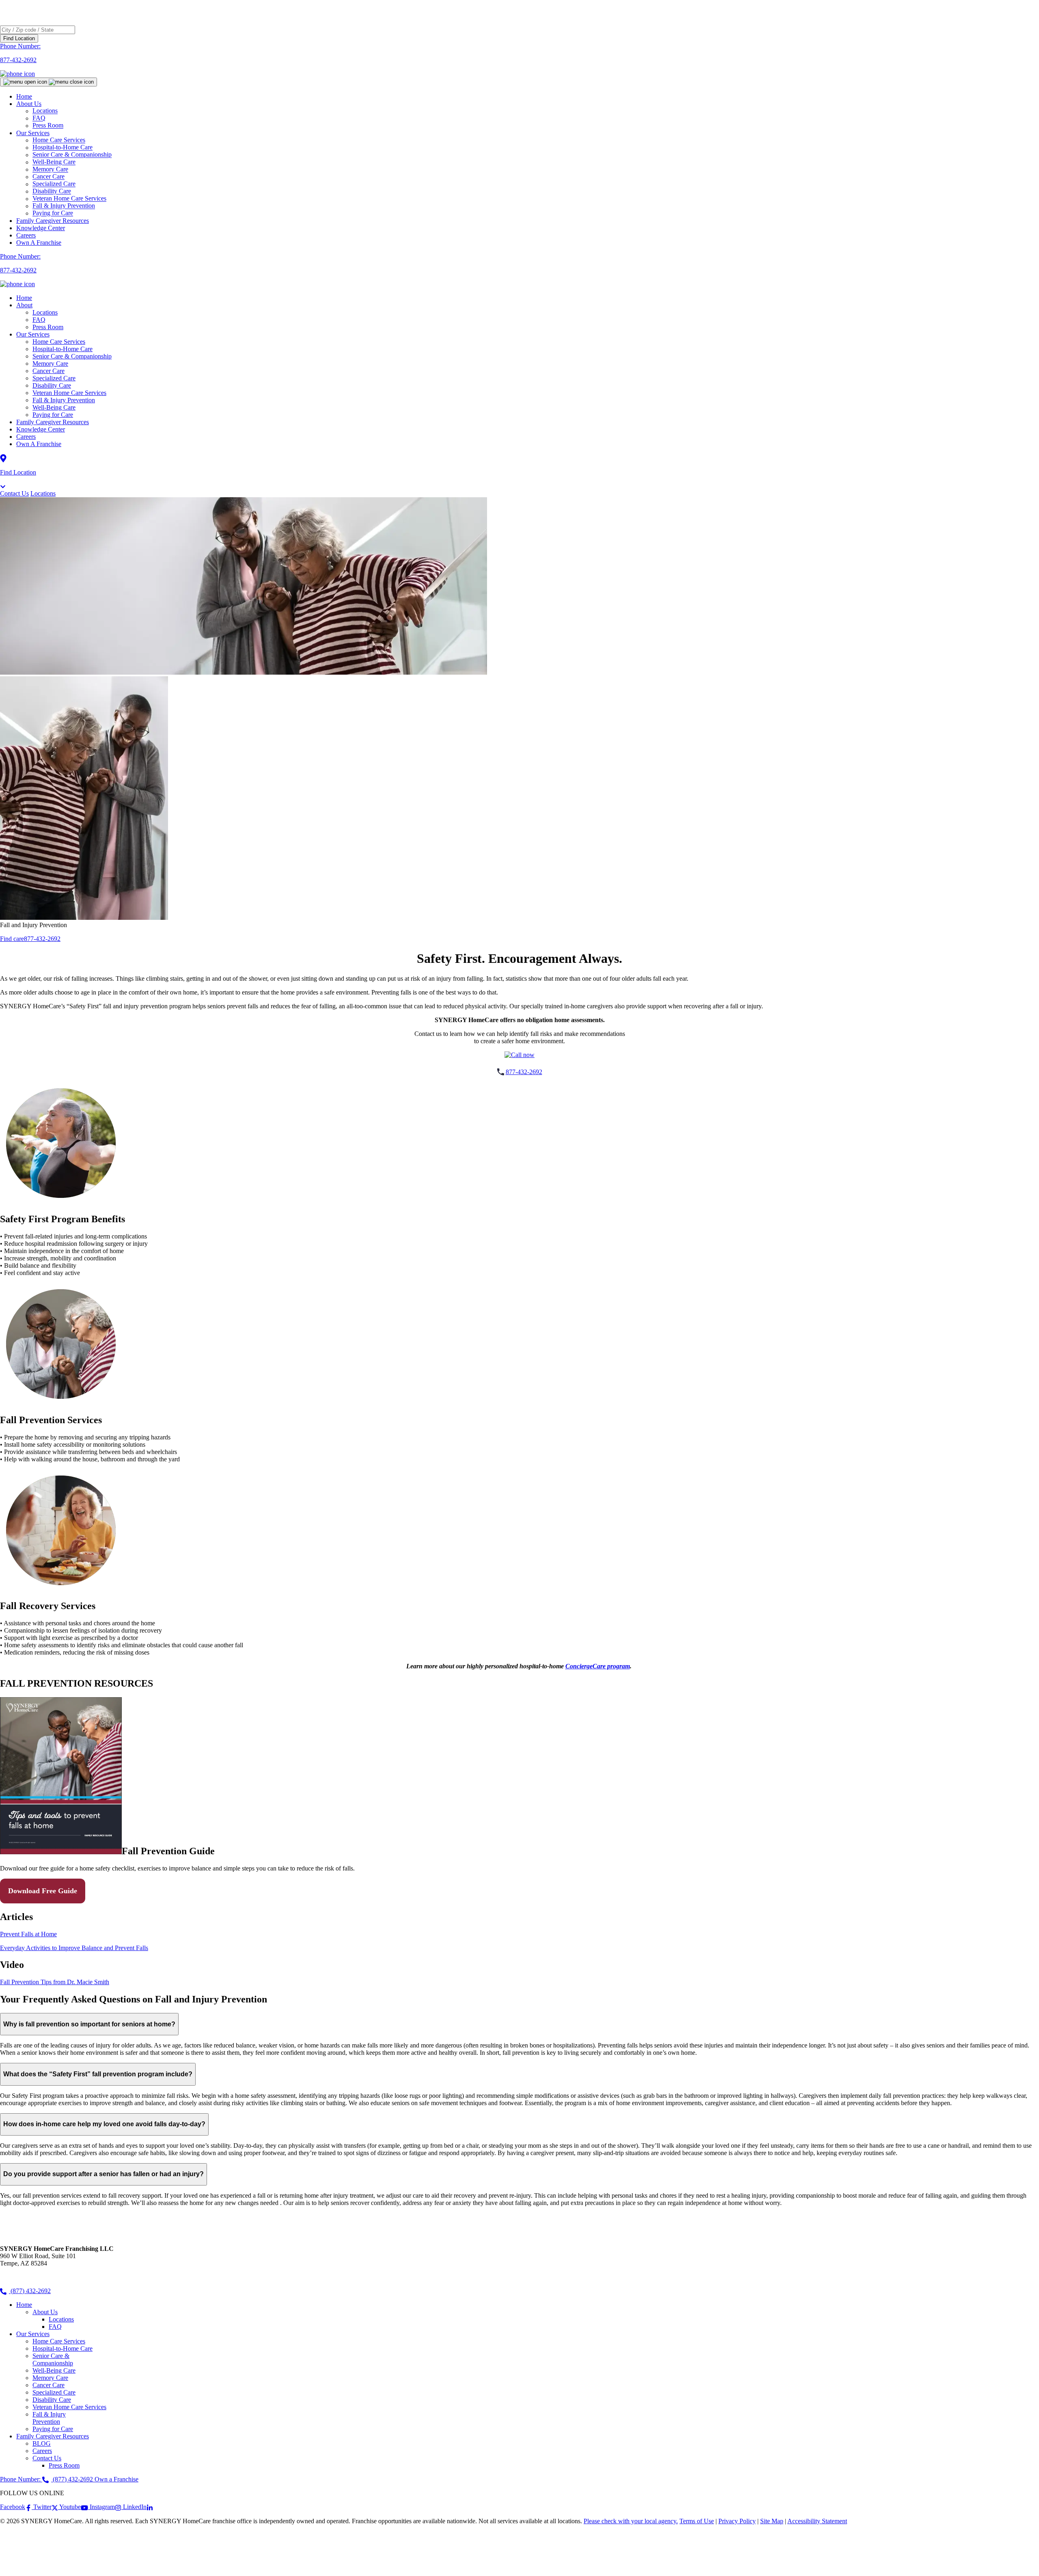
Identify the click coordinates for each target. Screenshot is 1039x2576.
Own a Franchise (116, 2479)
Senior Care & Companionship (72, 356)
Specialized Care (54, 378)
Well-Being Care (54, 407)
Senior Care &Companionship (53, 2359)
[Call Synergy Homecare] (519, 1055)
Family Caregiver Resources (53, 221)
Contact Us (14, 493)
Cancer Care (49, 371)
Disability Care (52, 385)
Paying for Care (53, 213)
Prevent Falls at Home (28, 1934)
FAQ (39, 320)
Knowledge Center (41, 228)
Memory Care (50, 364)
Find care (12, 939)
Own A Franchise (39, 243)
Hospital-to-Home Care (63, 349)
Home (24, 96)
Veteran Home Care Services (69, 393)
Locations (45, 312)
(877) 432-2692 (30, 2291)
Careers (26, 235)
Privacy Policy (737, 2521)
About (24, 305)
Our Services (33, 334)
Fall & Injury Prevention (64, 400)
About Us (29, 104)
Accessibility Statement (817, 2521)
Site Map (772, 2521)
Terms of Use (697, 2521)
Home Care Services (59, 342)
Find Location (19, 38)
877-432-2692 (42, 939)
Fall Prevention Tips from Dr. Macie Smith (55, 1982)
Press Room (48, 126)
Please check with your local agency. (631, 2521)
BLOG (42, 2443)
